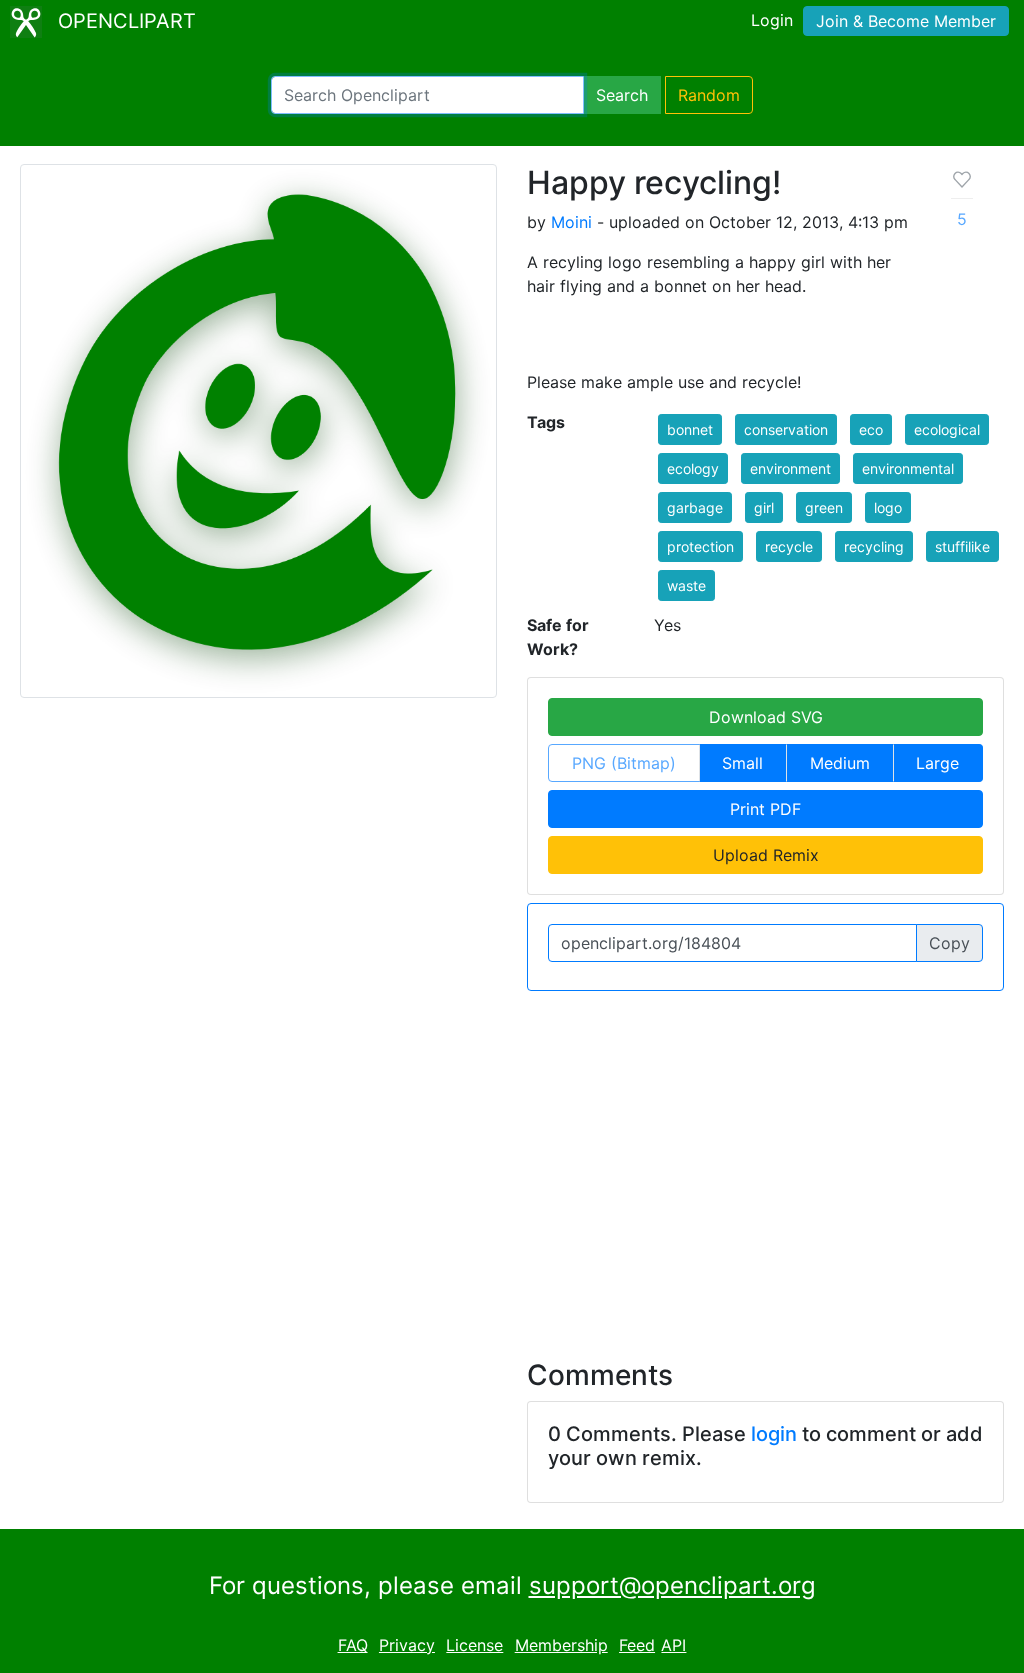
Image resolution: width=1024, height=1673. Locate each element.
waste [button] (686, 585)
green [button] (824, 507)
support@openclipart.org (672, 1585)
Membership (561, 1645)
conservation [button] (786, 429)
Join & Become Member (906, 21)
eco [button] (871, 429)
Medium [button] (840, 763)
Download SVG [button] (766, 717)
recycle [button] (789, 546)
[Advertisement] (512, 1163)
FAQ (353, 1645)
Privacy (407, 1645)
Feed (637, 1645)
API (673, 1645)
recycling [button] (874, 546)
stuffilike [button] (962, 546)
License (474, 1645)
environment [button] (790, 468)
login (774, 1434)
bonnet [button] (690, 429)
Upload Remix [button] (766, 855)
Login (772, 20)
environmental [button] (908, 468)
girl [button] (764, 507)
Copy (949, 943)
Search (622, 95)
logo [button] (888, 507)
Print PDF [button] (765, 809)
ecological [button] (947, 429)
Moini (571, 222)
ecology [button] (693, 468)
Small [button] (742, 763)
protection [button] (700, 546)
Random (709, 95)
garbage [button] (695, 507)
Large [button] (937, 763)
